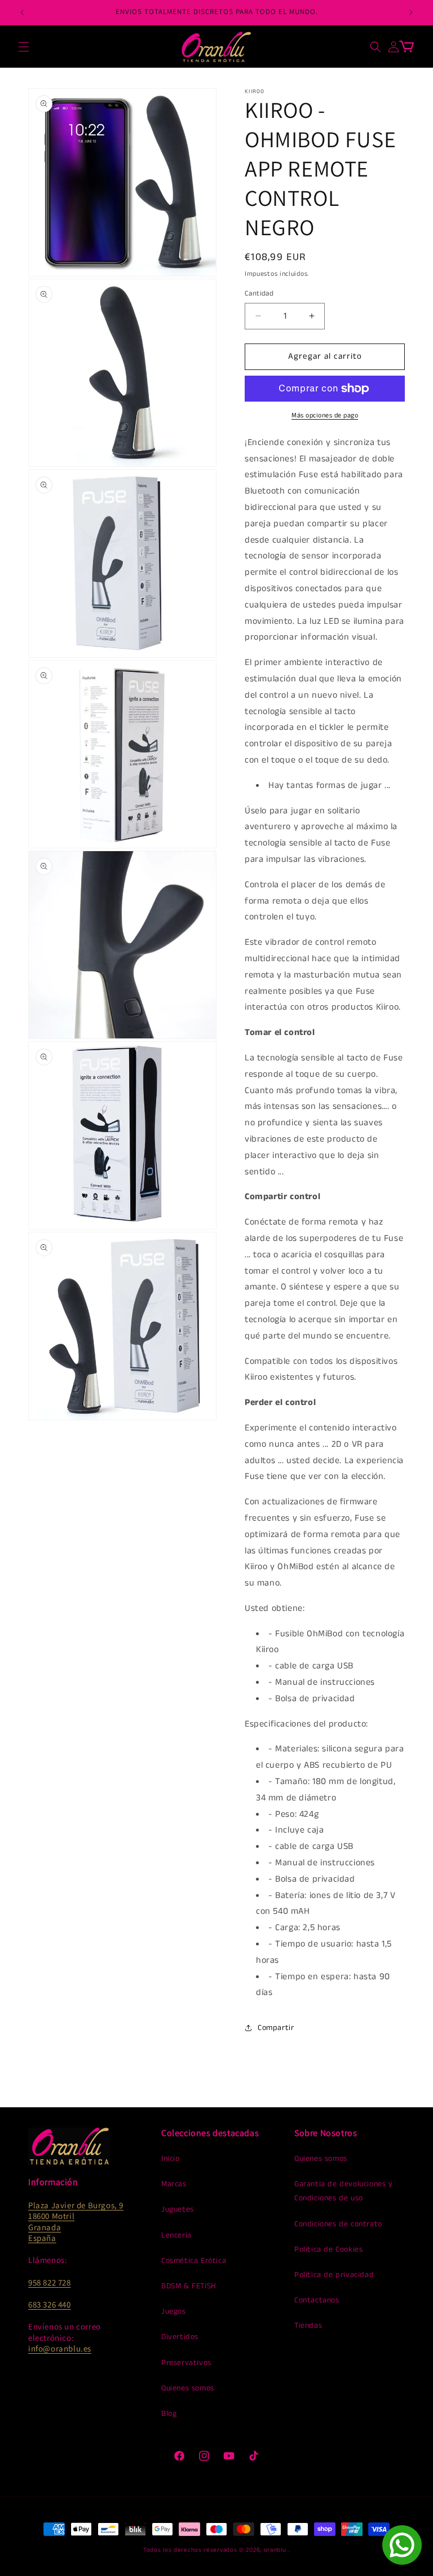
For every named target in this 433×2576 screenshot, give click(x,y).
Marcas (174, 2184)
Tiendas (308, 2326)
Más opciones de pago (325, 415)
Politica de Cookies (328, 2249)
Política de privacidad (334, 2275)
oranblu (275, 2550)
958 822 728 (50, 2282)
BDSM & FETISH (189, 2286)
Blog (169, 2414)
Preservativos (186, 2363)
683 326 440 (50, 2304)
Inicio (171, 2159)
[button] (24, 47)
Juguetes (178, 2209)
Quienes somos (188, 2388)
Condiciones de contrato (338, 2224)
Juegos (174, 2311)
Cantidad (259, 294)
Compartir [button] (276, 2028)
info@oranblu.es (60, 2348)
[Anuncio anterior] (22, 12)
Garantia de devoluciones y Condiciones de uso (344, 2191)
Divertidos (180, 2337)
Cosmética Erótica (194, 2261)
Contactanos (317, 2300)
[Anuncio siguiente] (411, 12)
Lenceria (176, 2235)
